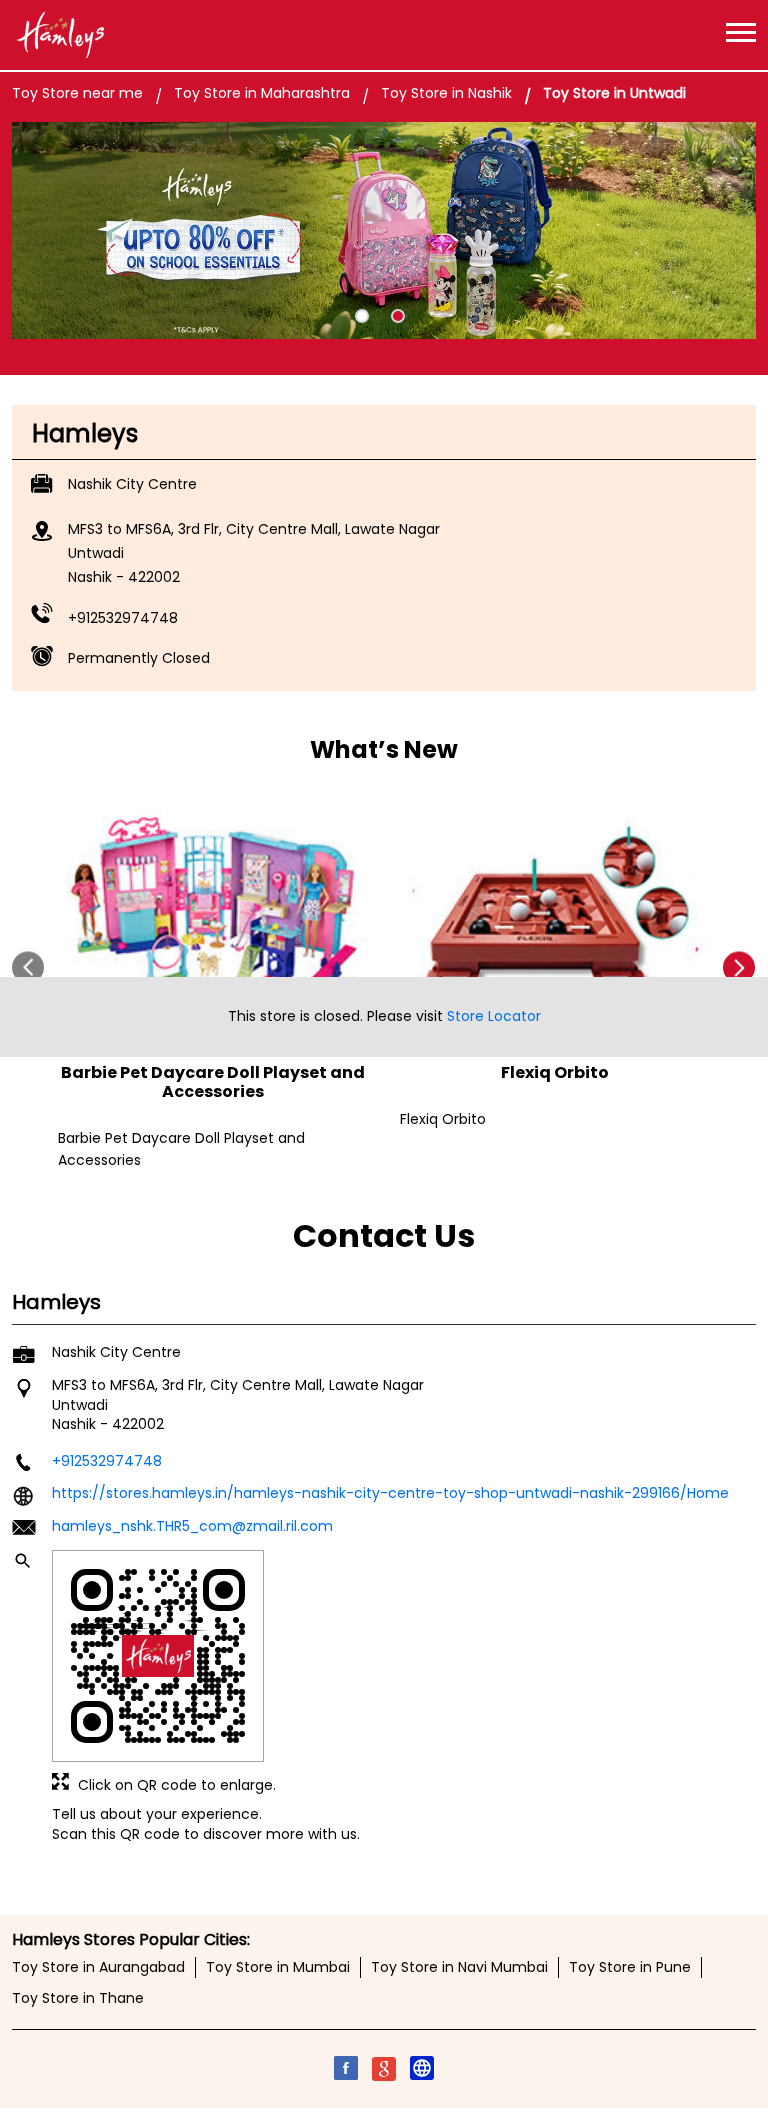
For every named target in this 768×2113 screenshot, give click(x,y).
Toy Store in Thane (78, 1999)
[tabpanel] (384, 231)
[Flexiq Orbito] (555, 910)
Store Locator (494, 1016)
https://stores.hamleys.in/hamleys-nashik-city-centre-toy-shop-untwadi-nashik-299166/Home (390, 1493)
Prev (28, 967)
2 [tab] (398, 316)
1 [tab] (362, 316)
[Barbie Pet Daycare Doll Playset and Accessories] (213, 910)
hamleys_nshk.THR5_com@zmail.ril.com (192, 1526)
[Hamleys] (60, 35)
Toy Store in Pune (630, 1968)
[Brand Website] (422, 2072)
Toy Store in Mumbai (278, 1968)
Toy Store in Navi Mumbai (459, 1968)
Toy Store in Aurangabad (98, 1968)
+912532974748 (123, 618)
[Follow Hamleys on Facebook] (346, 2072)
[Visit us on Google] (384, 2072)
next (739, 967)
